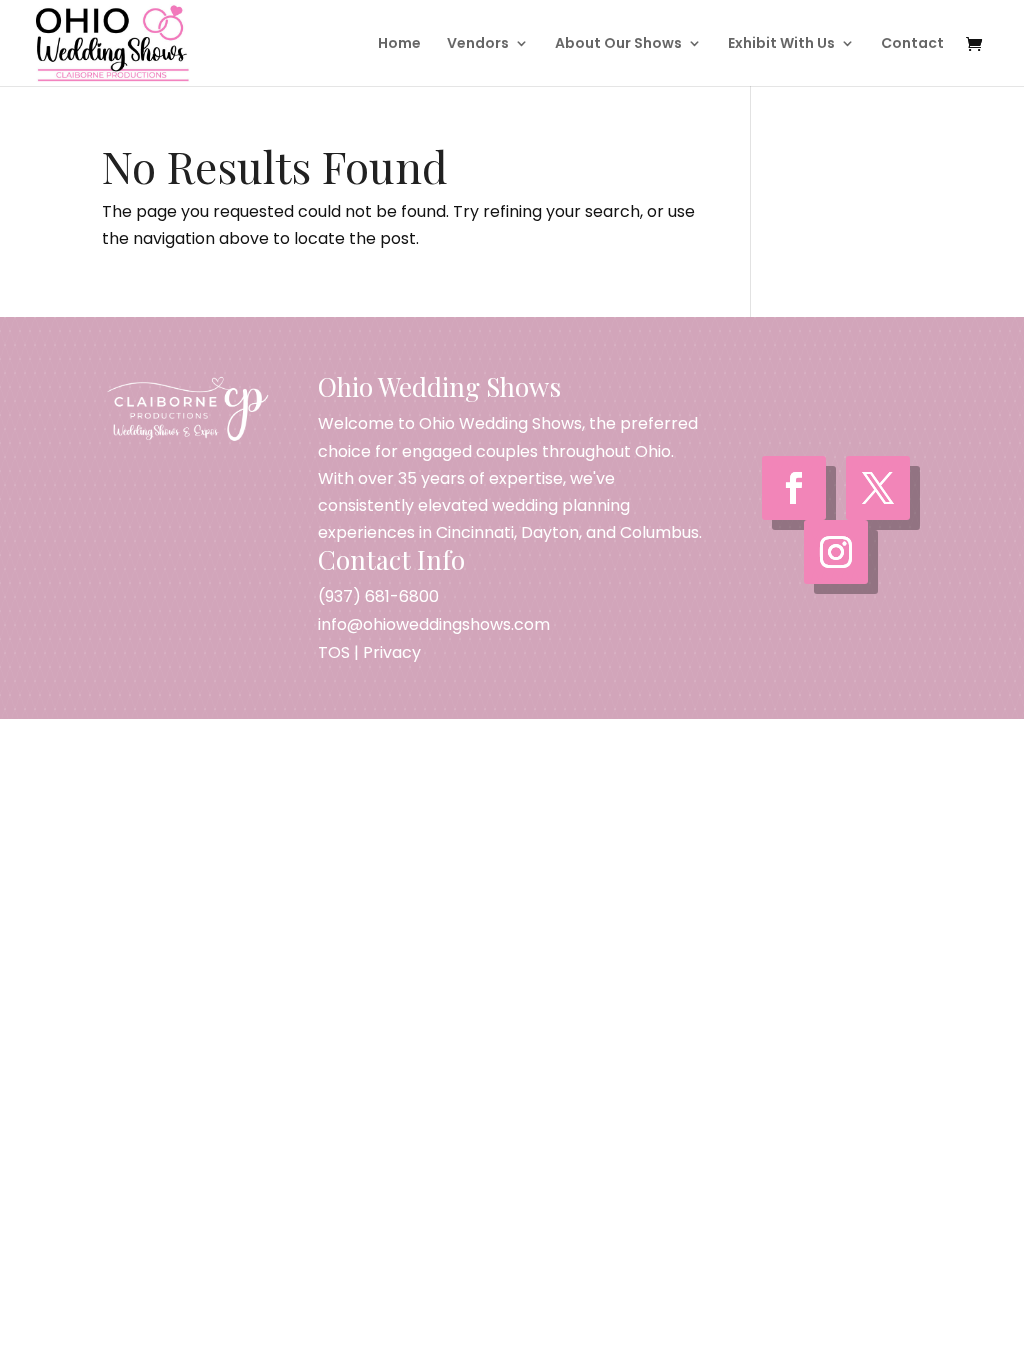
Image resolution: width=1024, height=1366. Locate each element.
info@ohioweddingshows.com (434, 624)
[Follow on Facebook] (794, 488)
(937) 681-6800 (378, 596)
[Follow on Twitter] (878, 488)
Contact (912, 44)
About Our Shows (618, 44)
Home (399, 44)
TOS (334, 652)
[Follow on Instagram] (836, 552)
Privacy (392, 652)
